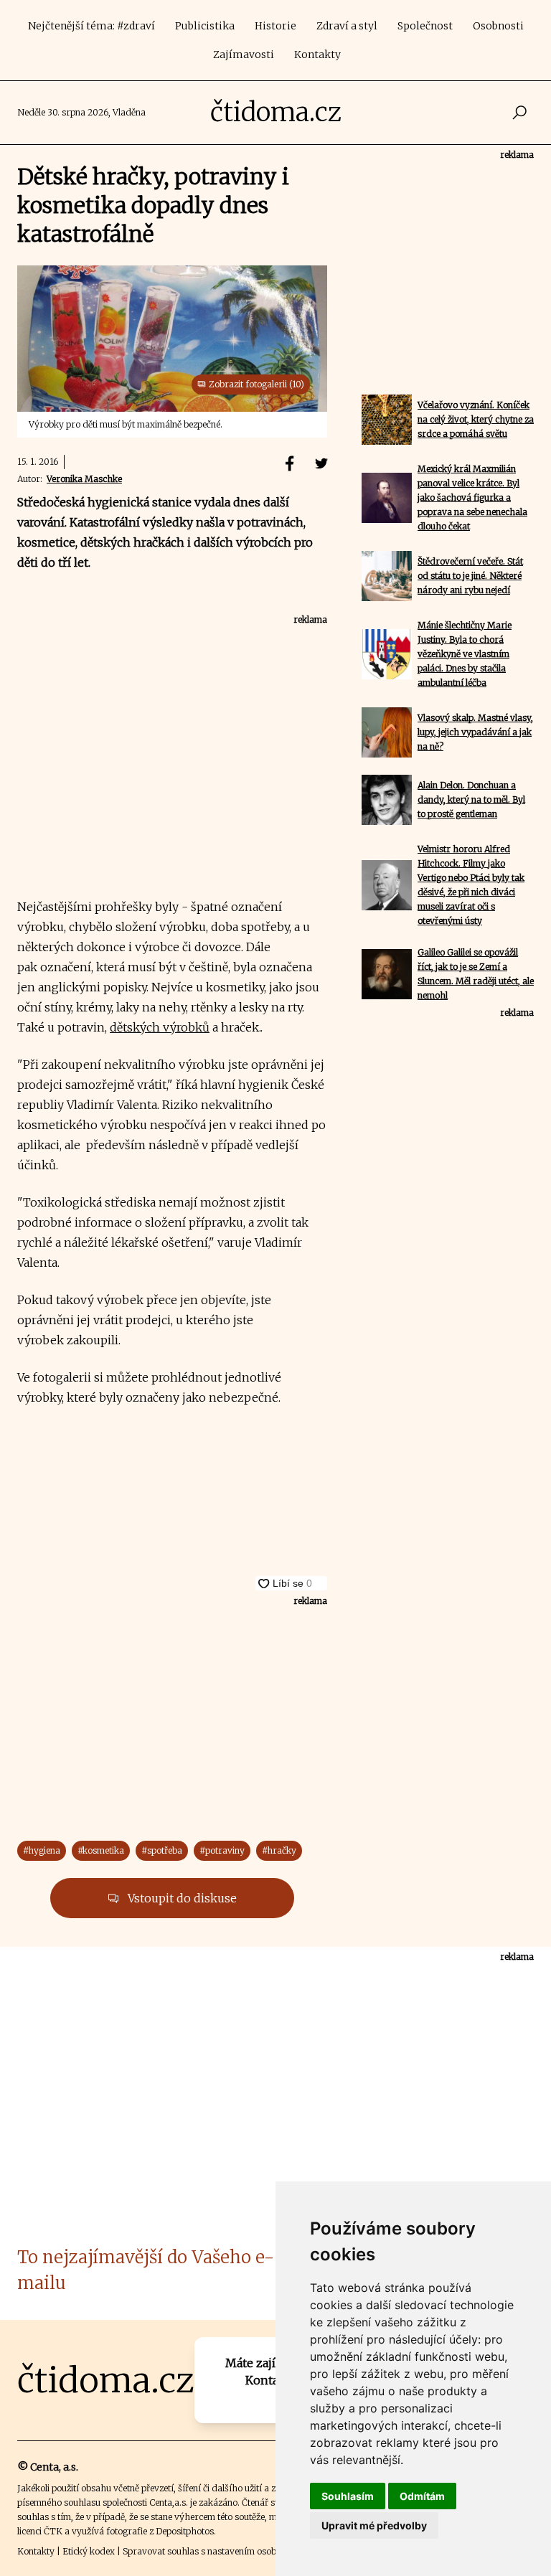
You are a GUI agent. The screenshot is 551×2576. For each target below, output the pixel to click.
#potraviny (222, 1850)
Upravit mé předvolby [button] (374, 2525)
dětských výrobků (160, 1027)
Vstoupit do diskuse (181, 1898)
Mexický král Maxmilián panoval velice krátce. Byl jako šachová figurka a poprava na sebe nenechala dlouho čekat (472, 497)
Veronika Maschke (84, 479)
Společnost (425, 26)
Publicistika (205, 26)
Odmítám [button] (422, 2496)
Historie (275, 26)
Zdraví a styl (347, 26)
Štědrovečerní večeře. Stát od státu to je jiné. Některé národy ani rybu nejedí (470, 576)
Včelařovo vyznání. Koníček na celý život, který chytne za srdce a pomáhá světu (476, 419)
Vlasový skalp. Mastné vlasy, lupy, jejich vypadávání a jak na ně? (475, 732)
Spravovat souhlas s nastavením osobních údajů (221, 2551)
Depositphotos (185, 2531)
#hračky (279, 1850)
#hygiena (42, 1850)
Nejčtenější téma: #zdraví (91, 26)
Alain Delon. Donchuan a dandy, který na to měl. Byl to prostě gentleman (471, 799)
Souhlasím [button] (348, 2496)
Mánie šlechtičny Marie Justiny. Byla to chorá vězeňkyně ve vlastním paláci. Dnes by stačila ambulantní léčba (465, 654)
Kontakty (317, 55)
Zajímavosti (244, 55)
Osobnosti (498, 26)
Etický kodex (89, 2551)
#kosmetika (101, 1850)
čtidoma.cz (276, 112)
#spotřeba (162, 1850)
